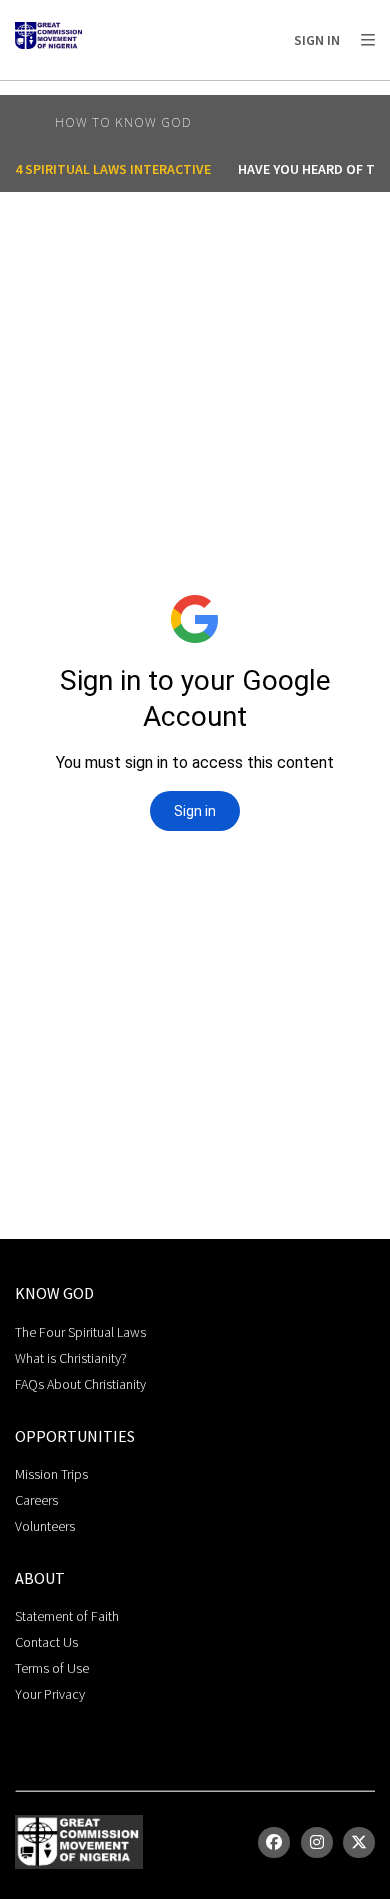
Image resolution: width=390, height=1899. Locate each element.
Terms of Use (52, 1668)
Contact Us (46, 1642)
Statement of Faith (67, 1616)
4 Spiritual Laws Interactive (113, 169)
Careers (36, 1500)
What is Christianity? (71, 1358)
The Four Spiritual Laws (80, 1332)
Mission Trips (51, 1474)
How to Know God (123, 122)
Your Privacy (50, 1694)
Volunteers (45, 1526)
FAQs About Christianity (80, 1384)
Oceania (174, 90)
